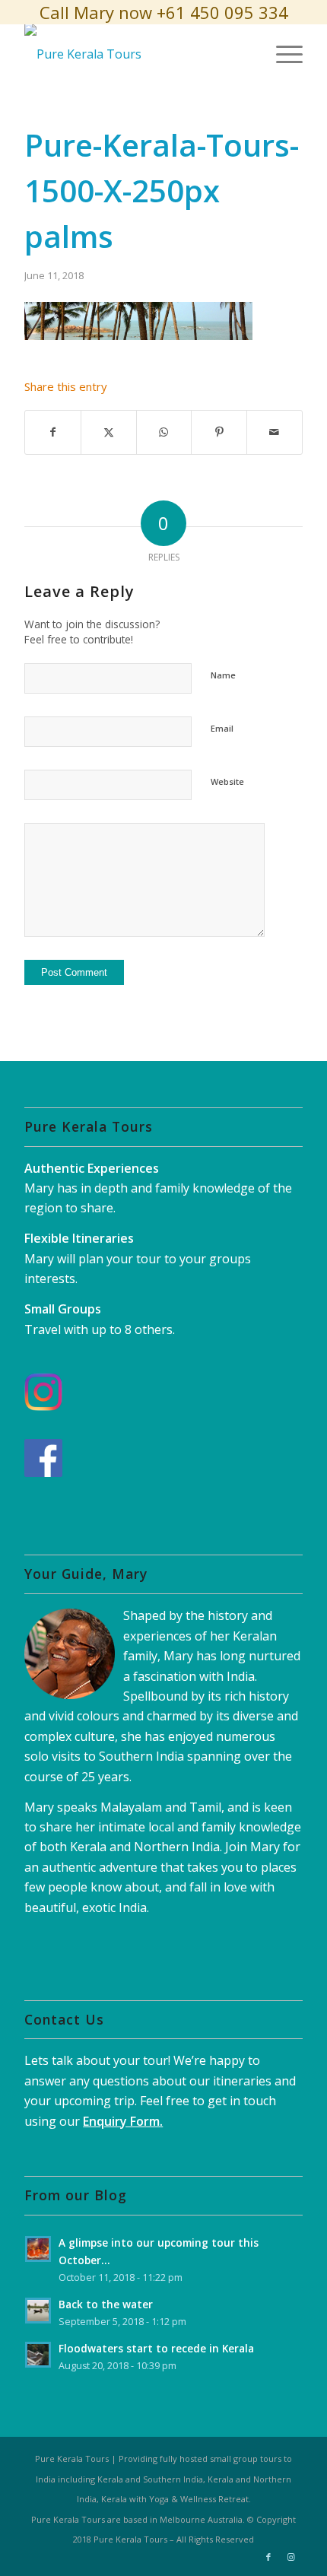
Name (223, 675)
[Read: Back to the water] (38, 2311)
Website (227, 781)
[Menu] (282, 54)
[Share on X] (109, 432)
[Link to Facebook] (268, 2557)
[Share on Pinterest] (219, 432)
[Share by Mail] (275, 432)
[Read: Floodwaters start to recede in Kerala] (38, 2355)
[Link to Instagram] (291, 2557)
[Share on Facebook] (53, 432)
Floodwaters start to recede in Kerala (156, 2348)
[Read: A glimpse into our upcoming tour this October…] (38, 2249)
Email (222, 728)
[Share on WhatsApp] (164, 432)
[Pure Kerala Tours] (135, 54)
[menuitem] (282, 54)
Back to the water (106, 2304)
